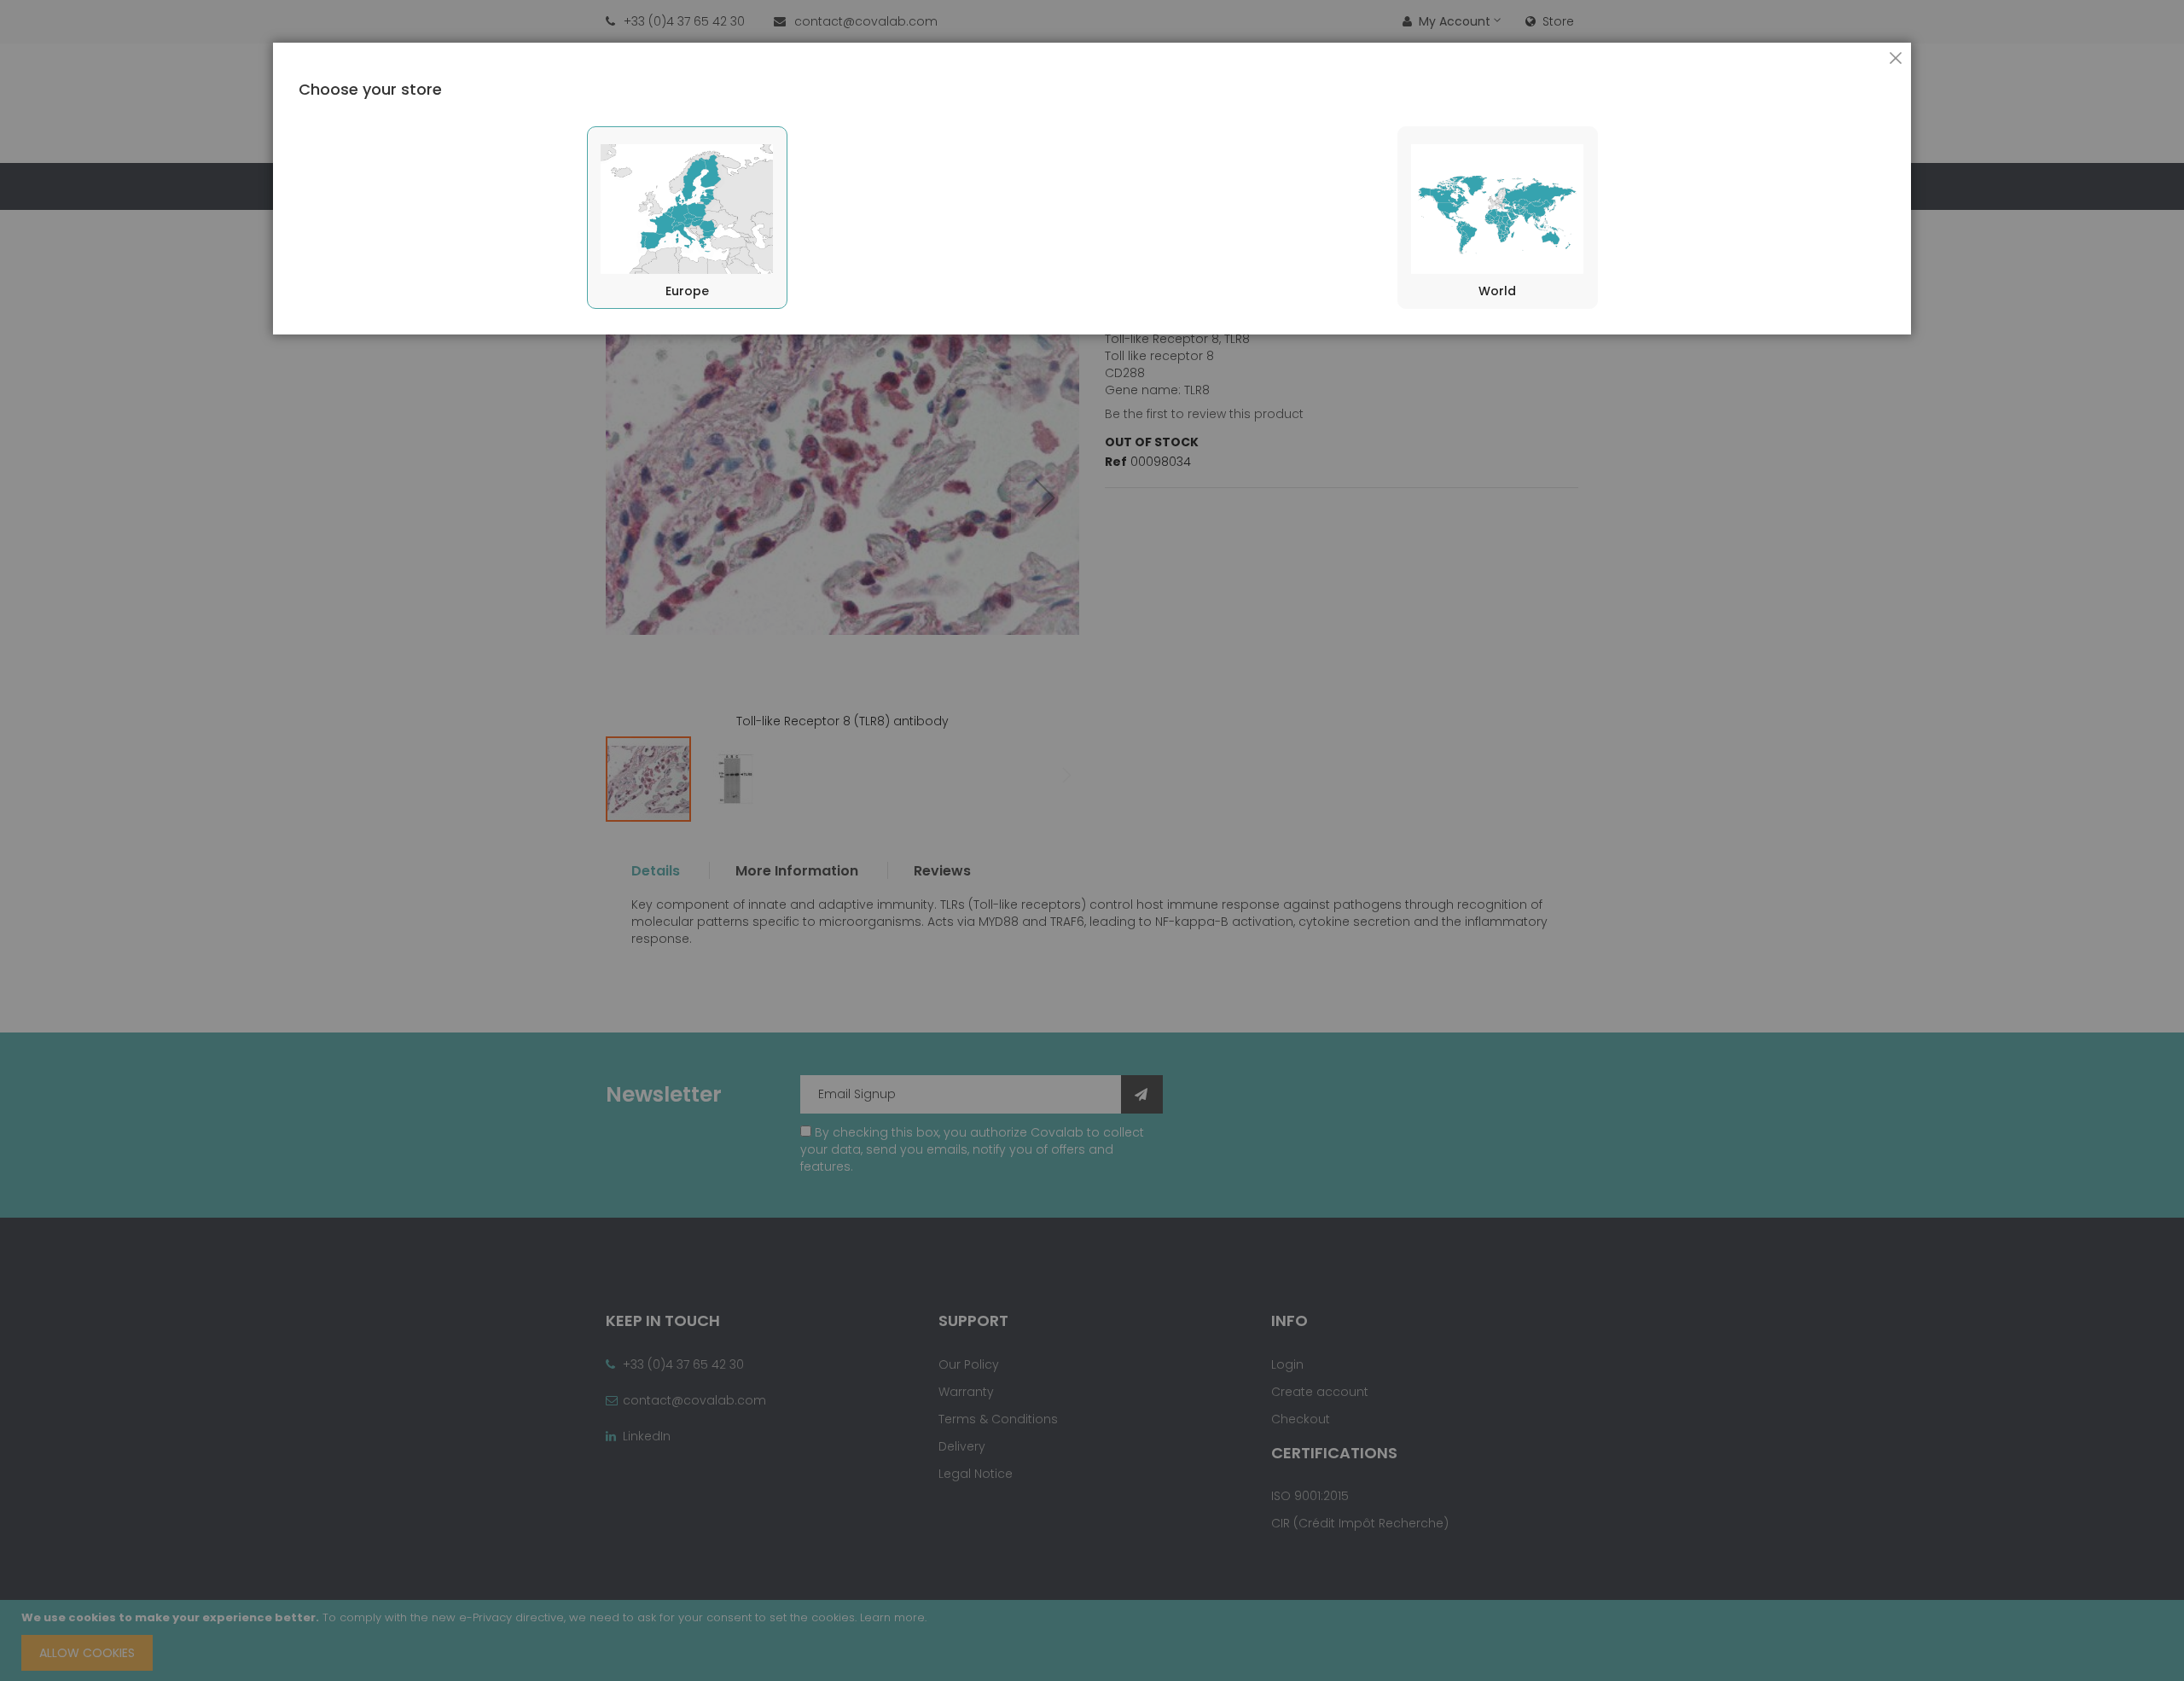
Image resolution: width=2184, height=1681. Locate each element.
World (1497, 291)
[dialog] (1092, 840)
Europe (687, 291)
